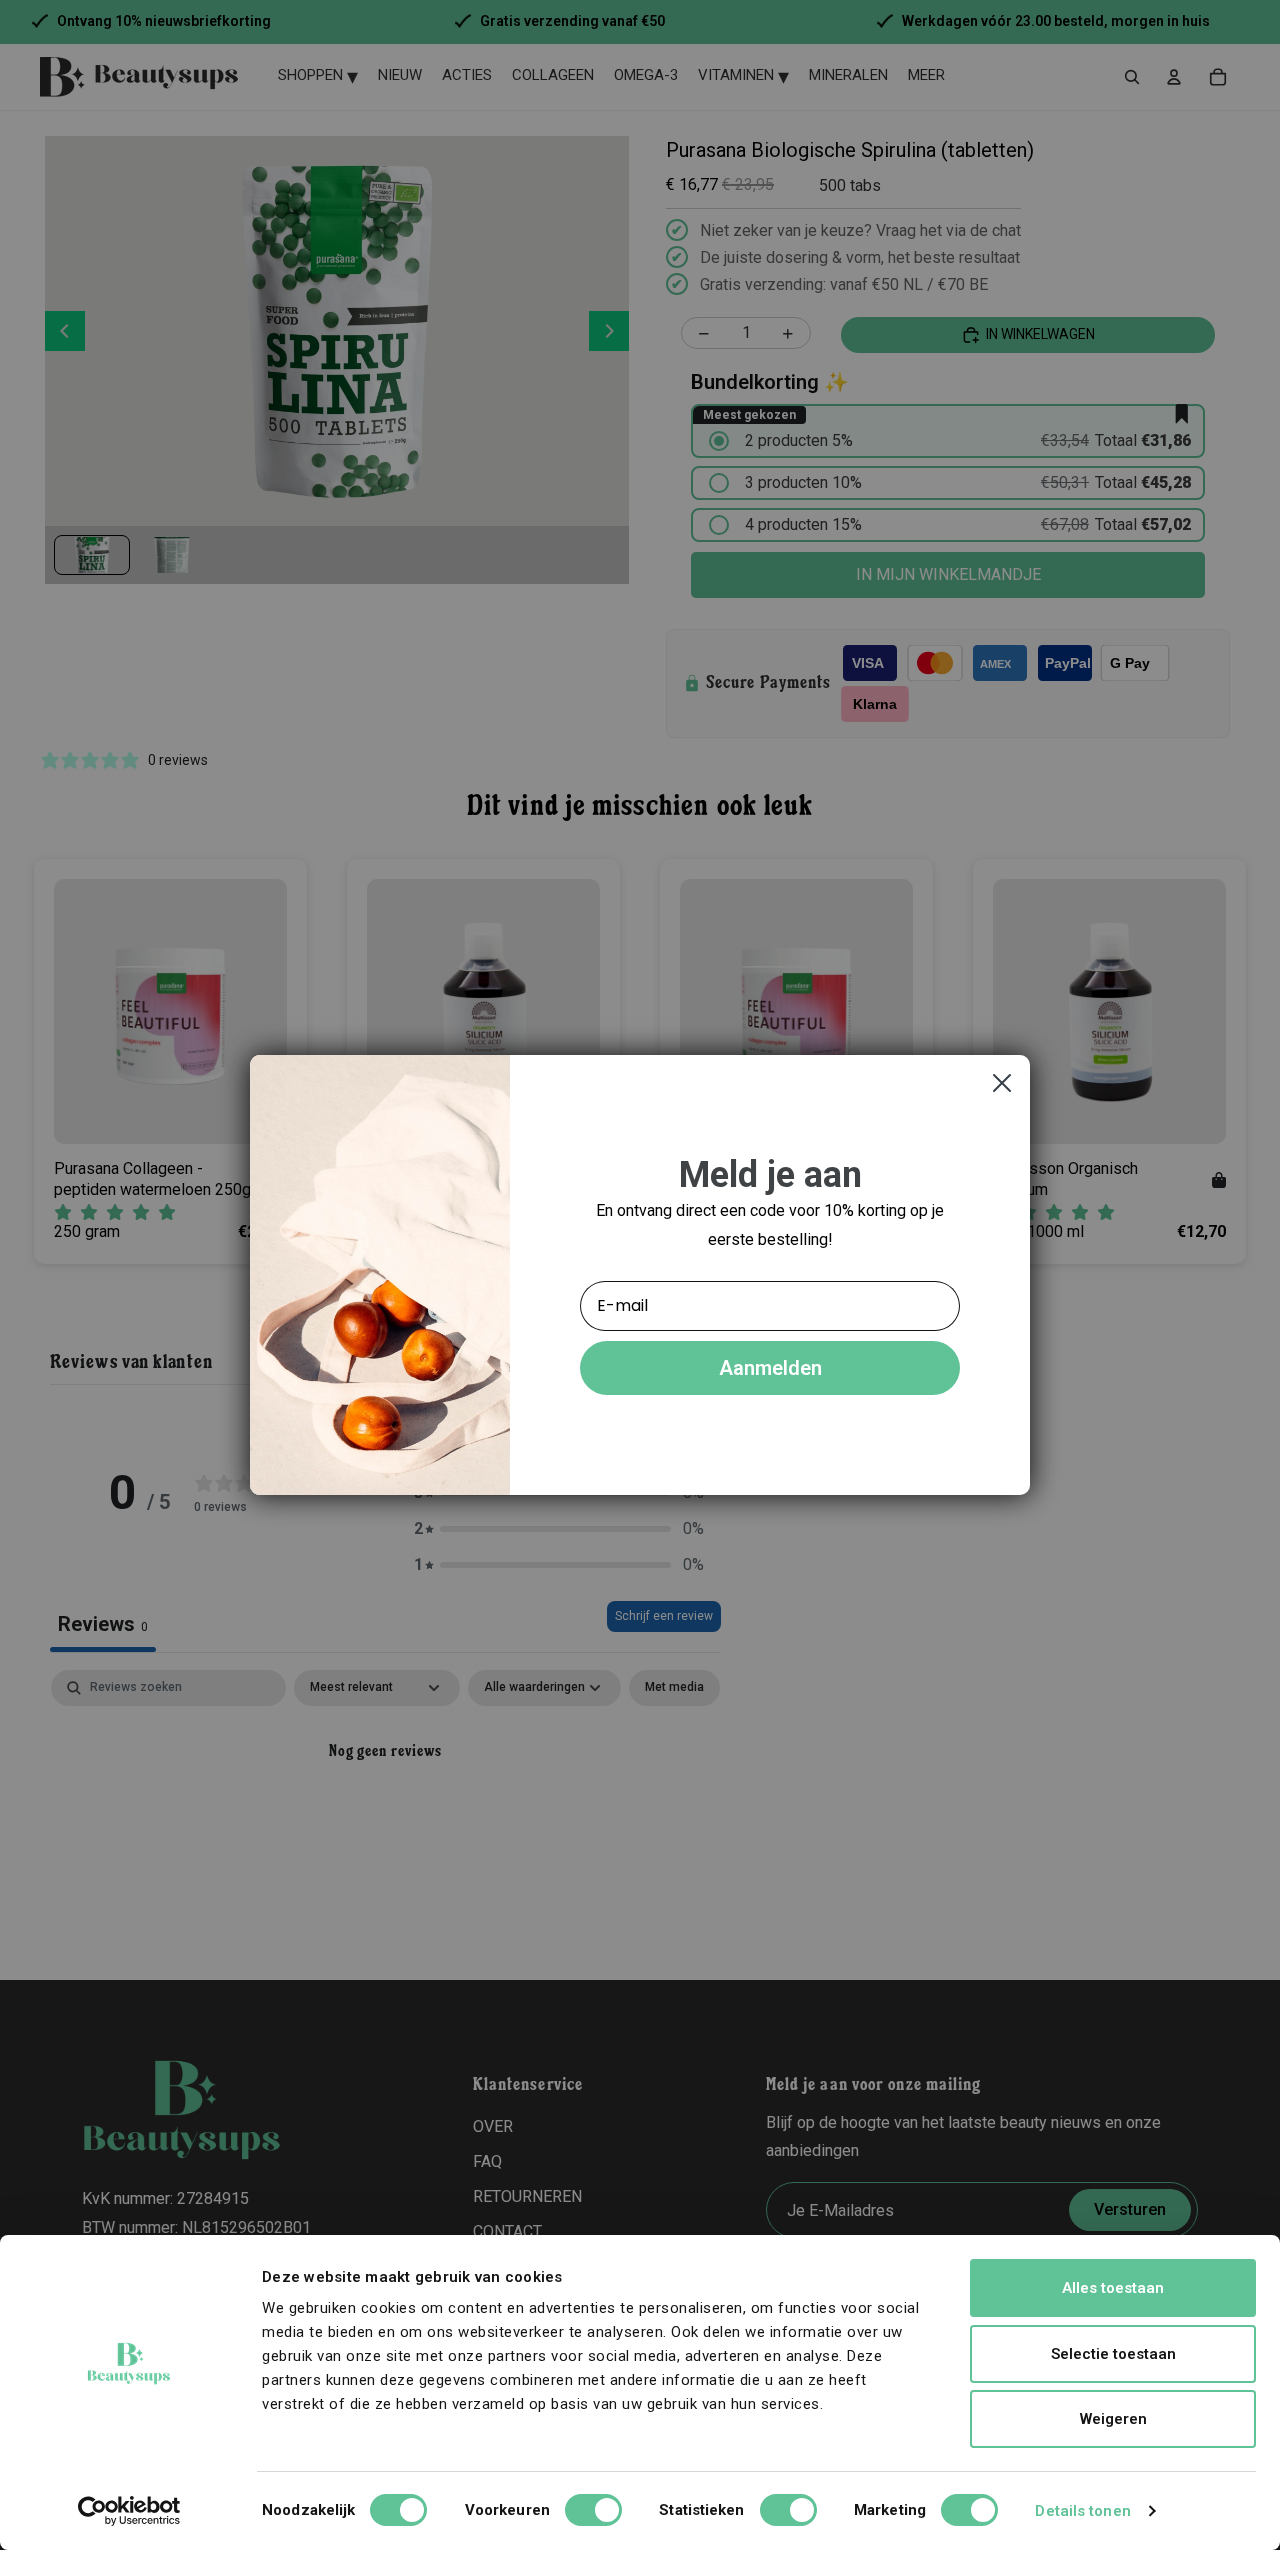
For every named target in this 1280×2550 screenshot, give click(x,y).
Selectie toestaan (1113, 2354)
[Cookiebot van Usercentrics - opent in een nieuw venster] (129, 2511)
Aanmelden (770, 1368)
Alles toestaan (1113, 2288)
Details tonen (1082, 2511)
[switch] (593, 2510)
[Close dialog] (1002, 1083)
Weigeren (1113, 2419)
